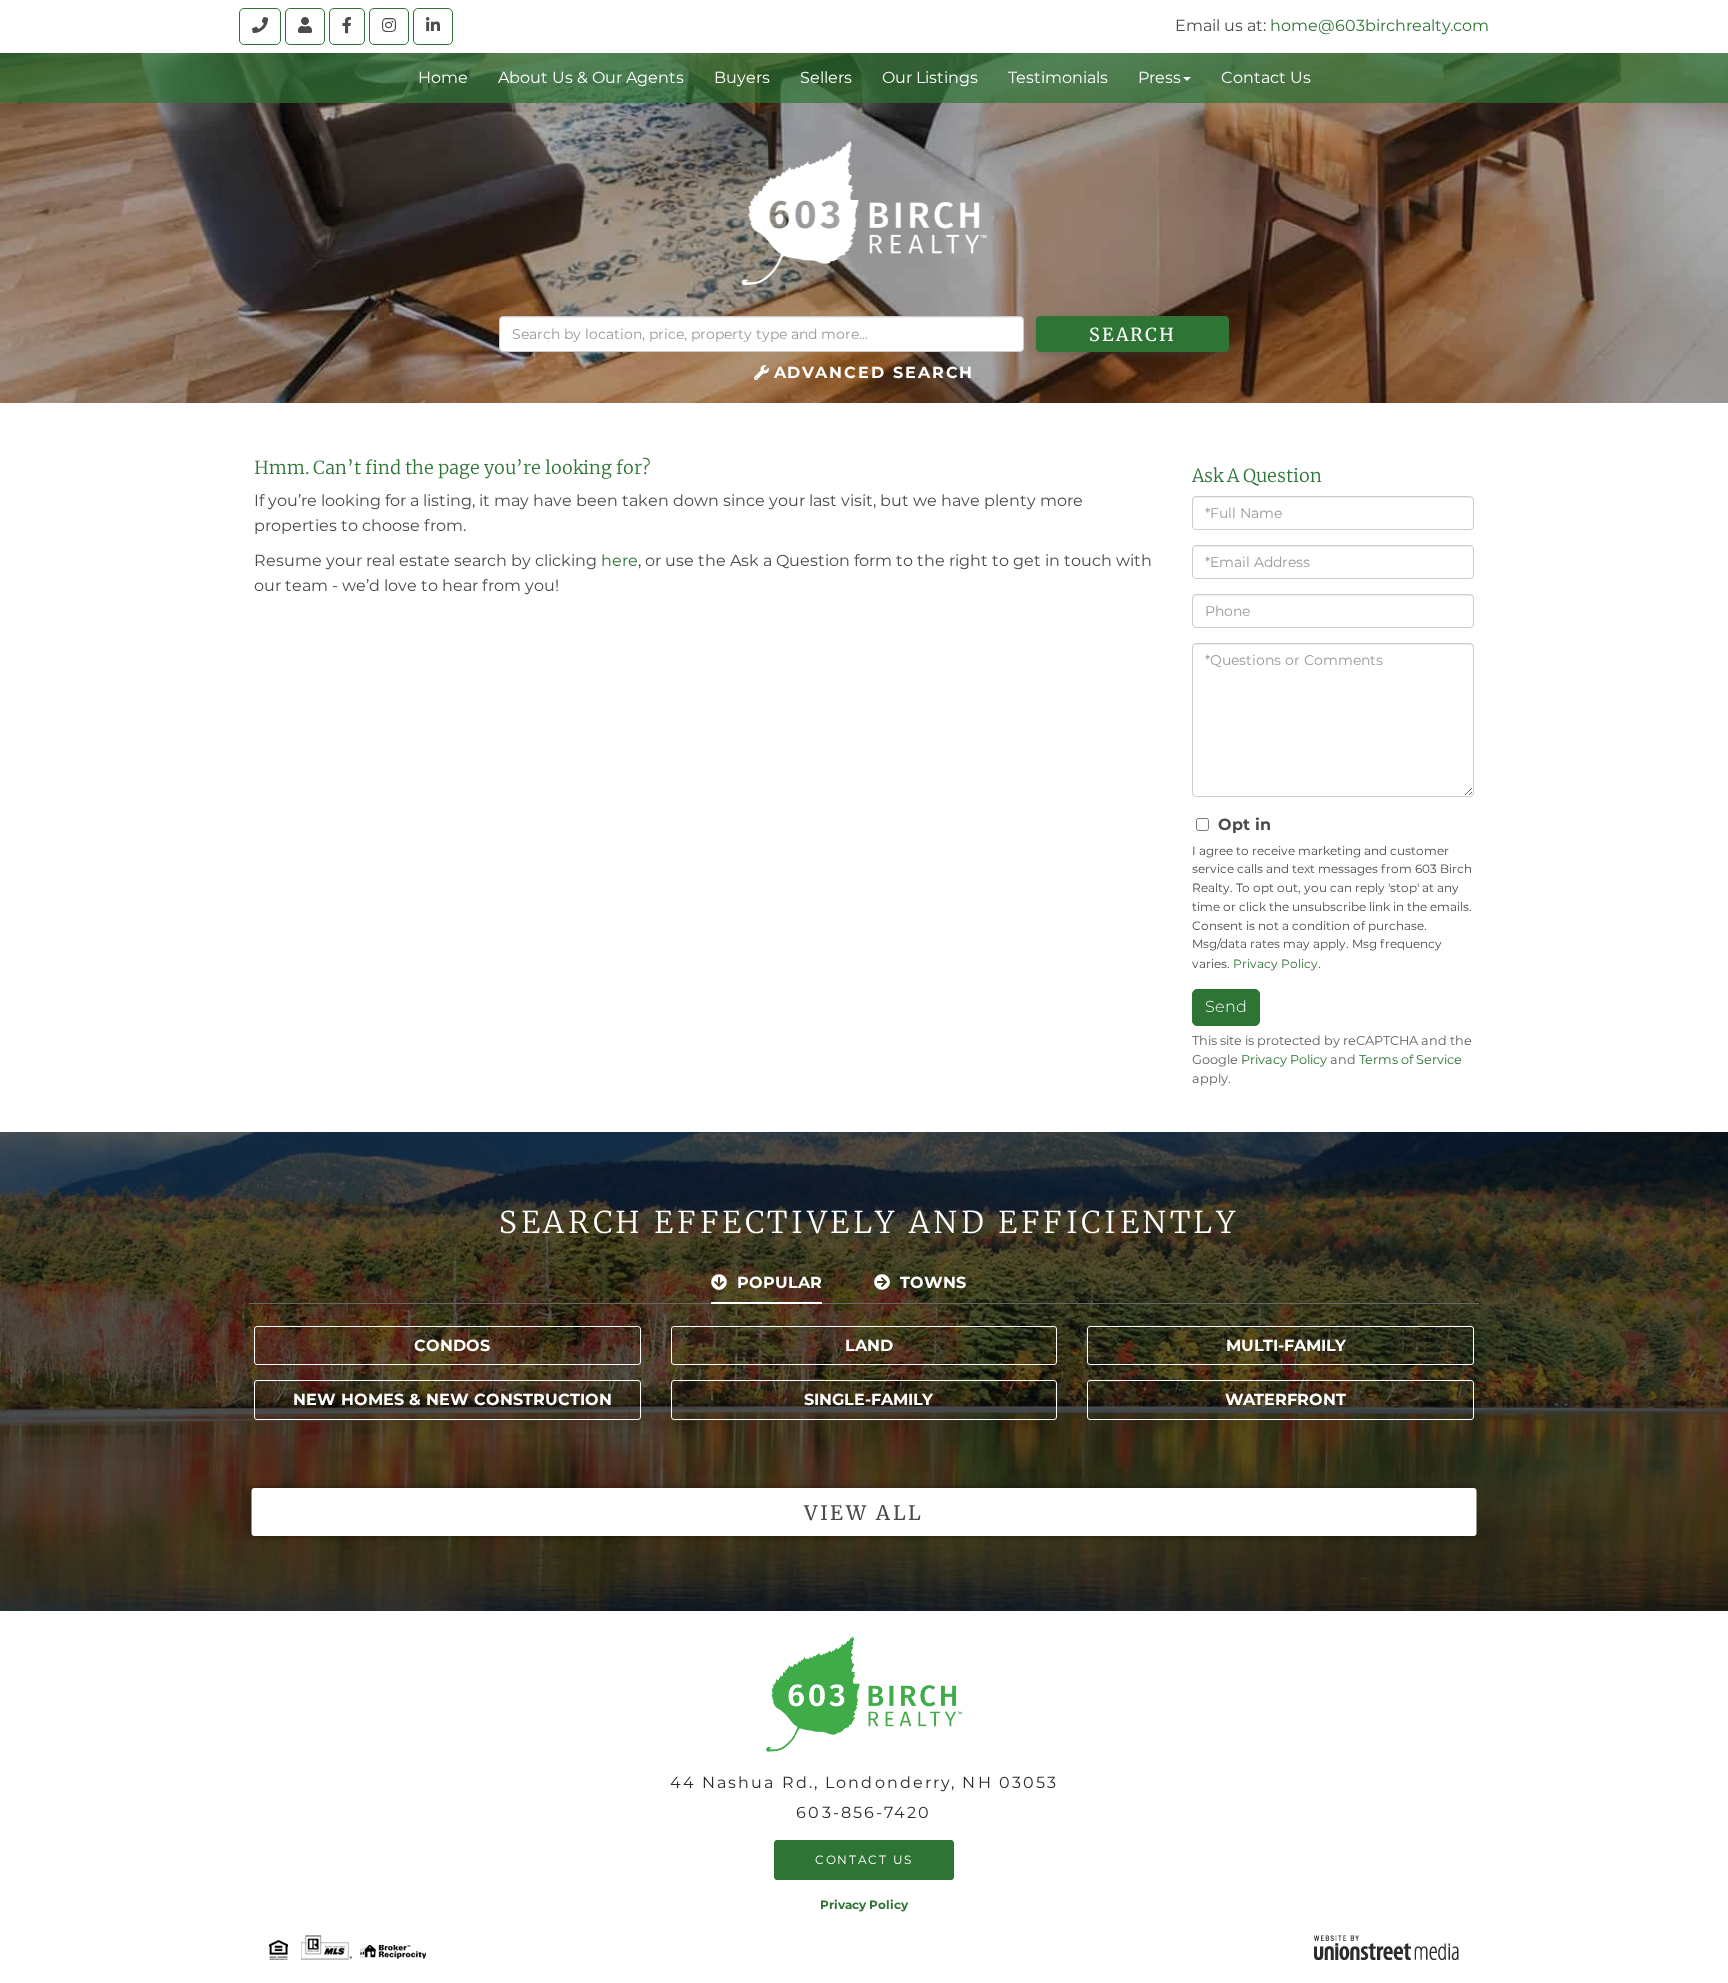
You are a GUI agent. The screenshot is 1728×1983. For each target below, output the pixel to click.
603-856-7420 (863, 1812)
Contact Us (864, 1859)
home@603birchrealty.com (1379, 25)
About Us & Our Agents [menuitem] (591, 77)
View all (863, 1512)
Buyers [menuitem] (742, 77)
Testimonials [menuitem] (1058, 77)
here (619, 560)
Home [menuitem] (443, 77)
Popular (779, 1282)
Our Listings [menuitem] (930, 77)
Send (1226, 1006)
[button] (1132, 334)
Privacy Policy (1275, 963)
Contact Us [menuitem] (1266, 77)
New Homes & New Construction (452, 1399)
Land (869, 1345)
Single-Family (868, 1399)
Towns (933, 1282)
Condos (452, 1345)
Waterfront (1285, 1399)
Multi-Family (1286, 1345)
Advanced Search (874, 372)
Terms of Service (1410, 1059)
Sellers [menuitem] (826, 77)
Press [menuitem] (1159, 77)
